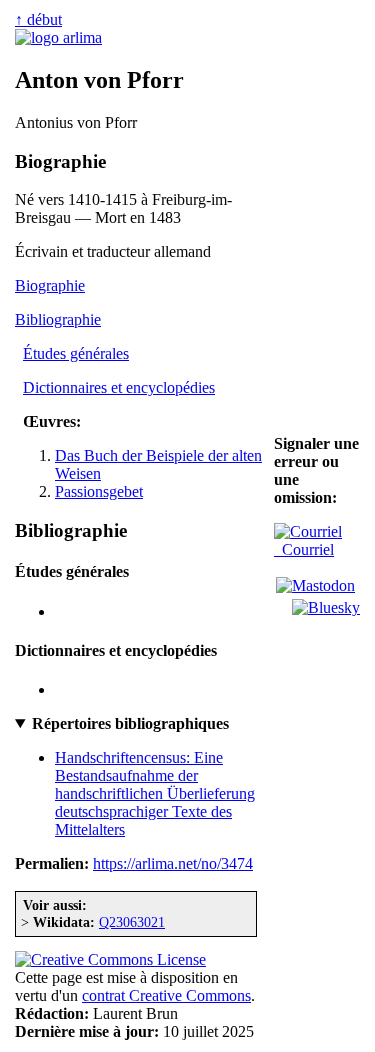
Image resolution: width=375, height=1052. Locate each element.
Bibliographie (58, 319)
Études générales (76, 353)
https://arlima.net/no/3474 (173, 863)
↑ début (38, 19)
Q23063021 (132, 922)
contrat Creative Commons (166, 995)
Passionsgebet (99, 491)
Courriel (304, 549)
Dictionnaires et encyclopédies (119, 387)
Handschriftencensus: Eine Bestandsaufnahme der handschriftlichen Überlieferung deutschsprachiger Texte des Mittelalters (155, 793)
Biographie (50, 285)
